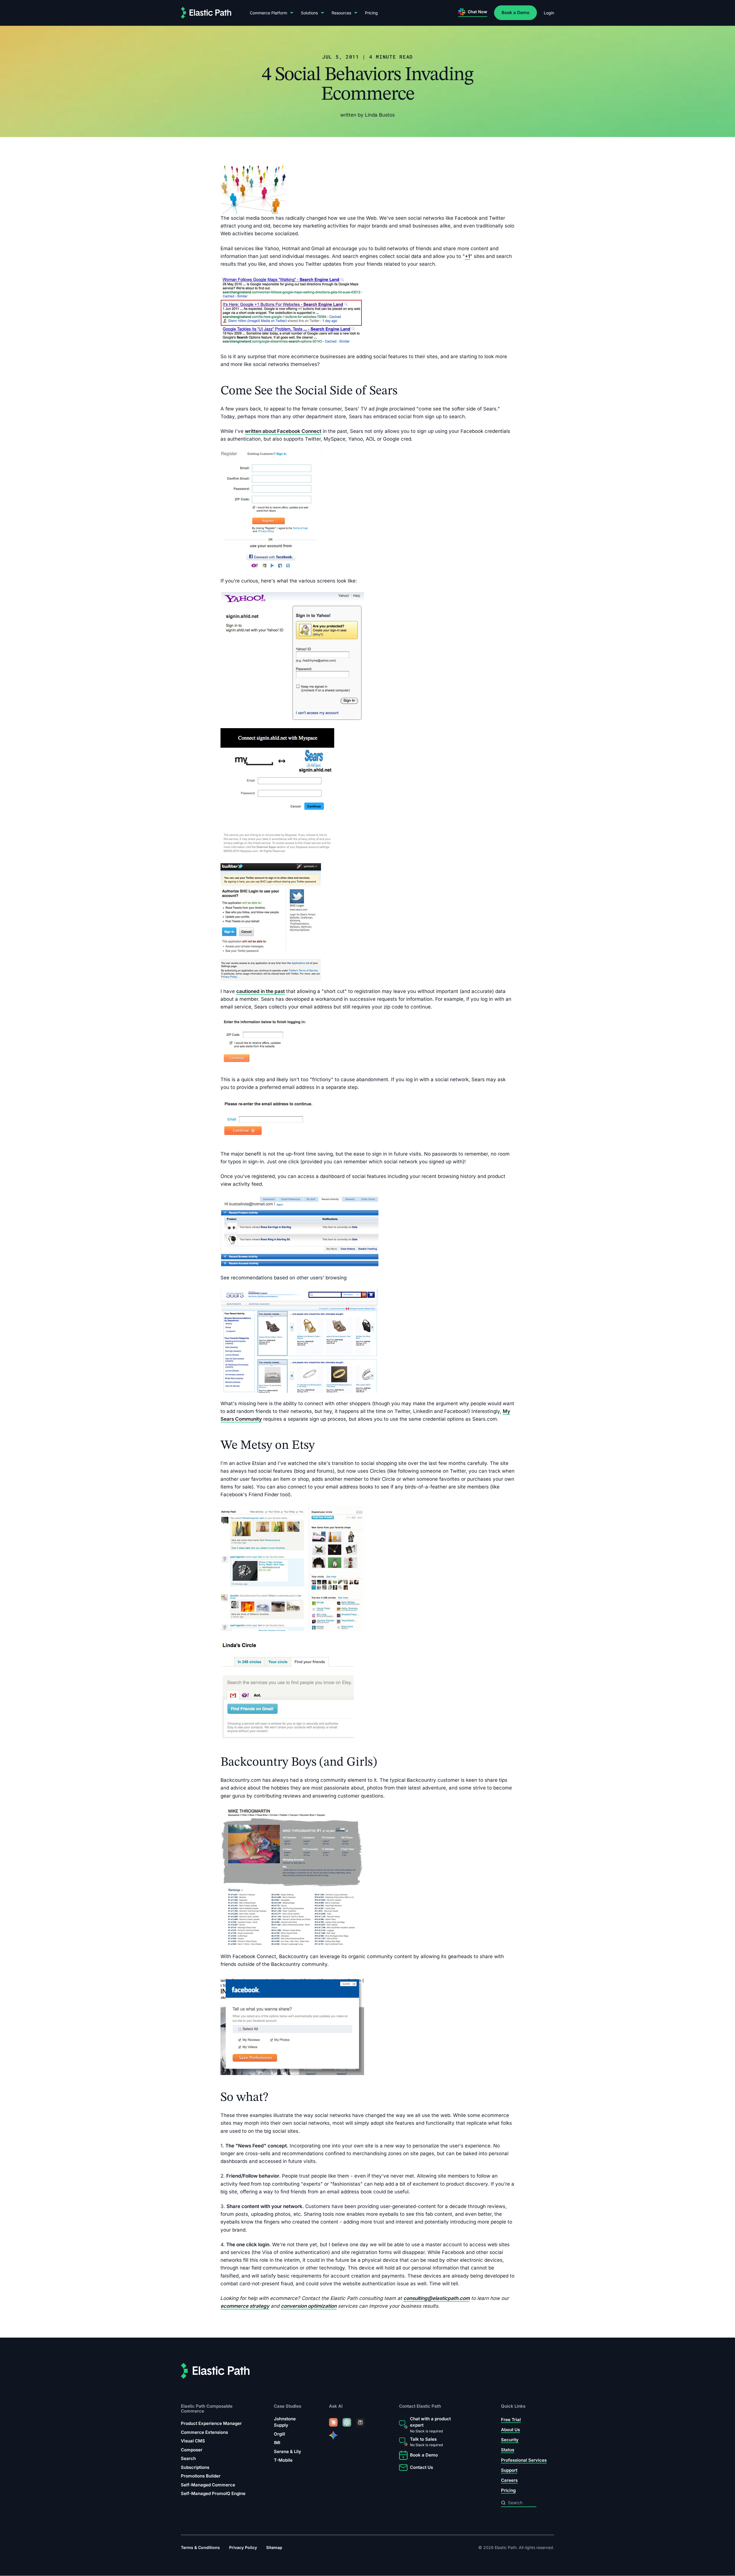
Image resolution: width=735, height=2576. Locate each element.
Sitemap (274, 2548)
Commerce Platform (268, 13)
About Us (510, 2430)
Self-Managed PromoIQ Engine (213, 2493)
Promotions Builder (201, 2476)
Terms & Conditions (200, 2548)
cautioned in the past (261, 991)
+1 (467, 256)
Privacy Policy (243, 2548)
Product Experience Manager (211, 2423)
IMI (277, 2443)
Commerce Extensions (204, 2432)
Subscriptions (195, 2467)
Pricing (371, 13)
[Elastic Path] (206, 13)
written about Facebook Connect (283, 431)
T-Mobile (283, 2460)
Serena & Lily (288, 2451)
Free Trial (511, 2420)
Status (508, 2450)
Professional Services (524, 2460)
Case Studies (288, 2406)
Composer (192, 2450)
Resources (341, 13)
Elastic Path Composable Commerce (207, 2409)
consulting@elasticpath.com (437, 2298)
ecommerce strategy (245, 2306)
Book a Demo (516, 12)
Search (188, 2458)
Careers (509, 2480)
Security (510, 2440)
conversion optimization (309, 2306)
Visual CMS (193, 2441)
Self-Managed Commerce (208, 2485)
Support (509, 2470)
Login (549, 13)
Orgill (280, 2434)
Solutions (309, 13)
